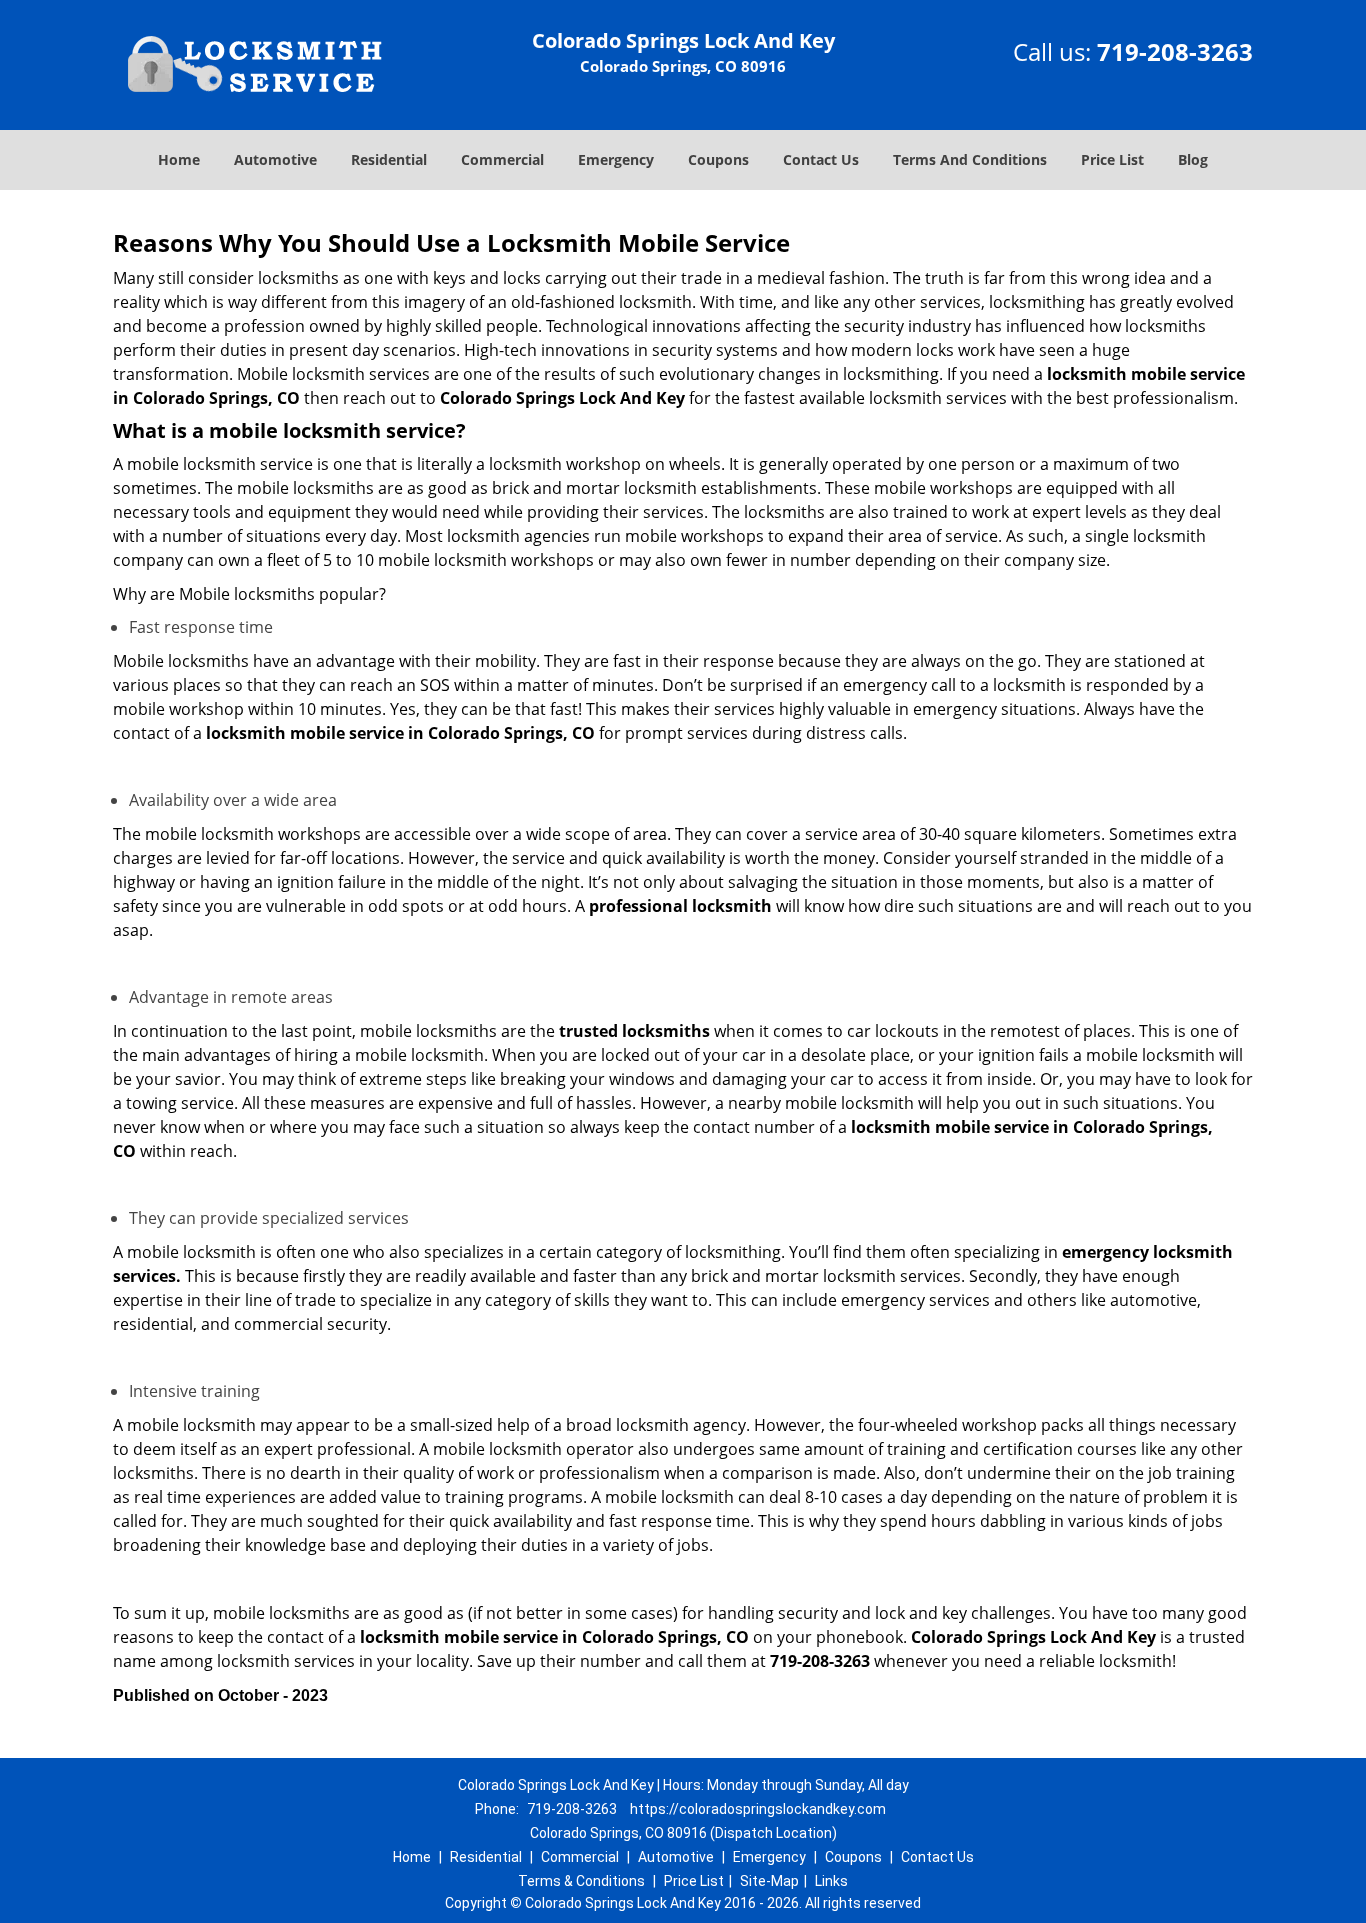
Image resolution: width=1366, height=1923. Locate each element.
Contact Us (821, 159)
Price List (1112, 159)
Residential (389, 159)
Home (179, 159)
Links (831, 1881)
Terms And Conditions (970, 159)
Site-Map (769, 1881)
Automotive (275, 159)
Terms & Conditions (581, 1881)
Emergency (616, 159)
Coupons (718, 159)
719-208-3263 (1175, 51)
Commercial (502, 159)
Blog (1193, 159)
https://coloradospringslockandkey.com (758, 1809)
